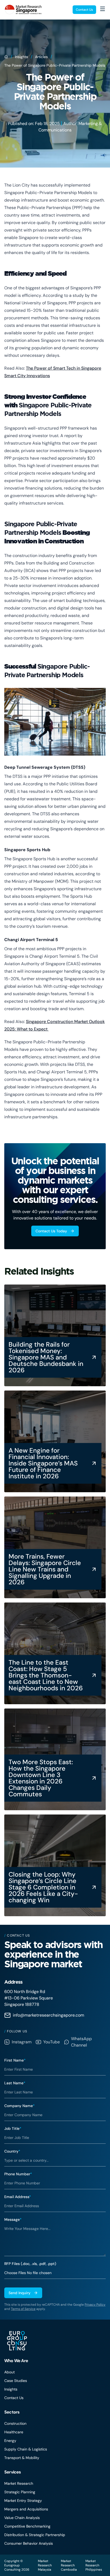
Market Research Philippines (94, 2565)
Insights (21, 57)
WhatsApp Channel (81, 2042)
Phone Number (18, 2174)
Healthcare (14, 2432)
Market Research (19, 2483)
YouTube (52, 2042)
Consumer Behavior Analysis (29, 2543)
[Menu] (103, 9)
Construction (15, 2423)
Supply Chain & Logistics (26, 2449)
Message (13, 2219)
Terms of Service (23, 2309)
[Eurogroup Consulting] (23, 10)
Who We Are (16, 2361)
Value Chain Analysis (22, 2518)
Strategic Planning (20, 2492)
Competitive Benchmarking (27, 2526)
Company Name (19, 2106)
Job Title (13, 2128)
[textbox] (55, 2239)
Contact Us (84, 10)
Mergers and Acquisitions (26, 2509)
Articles (41, 57)
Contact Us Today (51, 1231)
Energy (10, 2441)
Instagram (22, 2042)
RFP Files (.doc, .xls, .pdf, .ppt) (30, 2264)
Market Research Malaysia (45, 2565)
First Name (15, 2060)
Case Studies (16, 2381)
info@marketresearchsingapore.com (48, 2015)
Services (13, 2472)
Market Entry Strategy (23, 2501)
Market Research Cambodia (69, 2565)
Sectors (12, 2412)
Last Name (15, 2083)
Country (12, 2151)
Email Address (18, 2197)
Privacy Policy (95, 2305)
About (9, 2372)
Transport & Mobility (22, 2458)
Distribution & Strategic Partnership (35, 2535)
